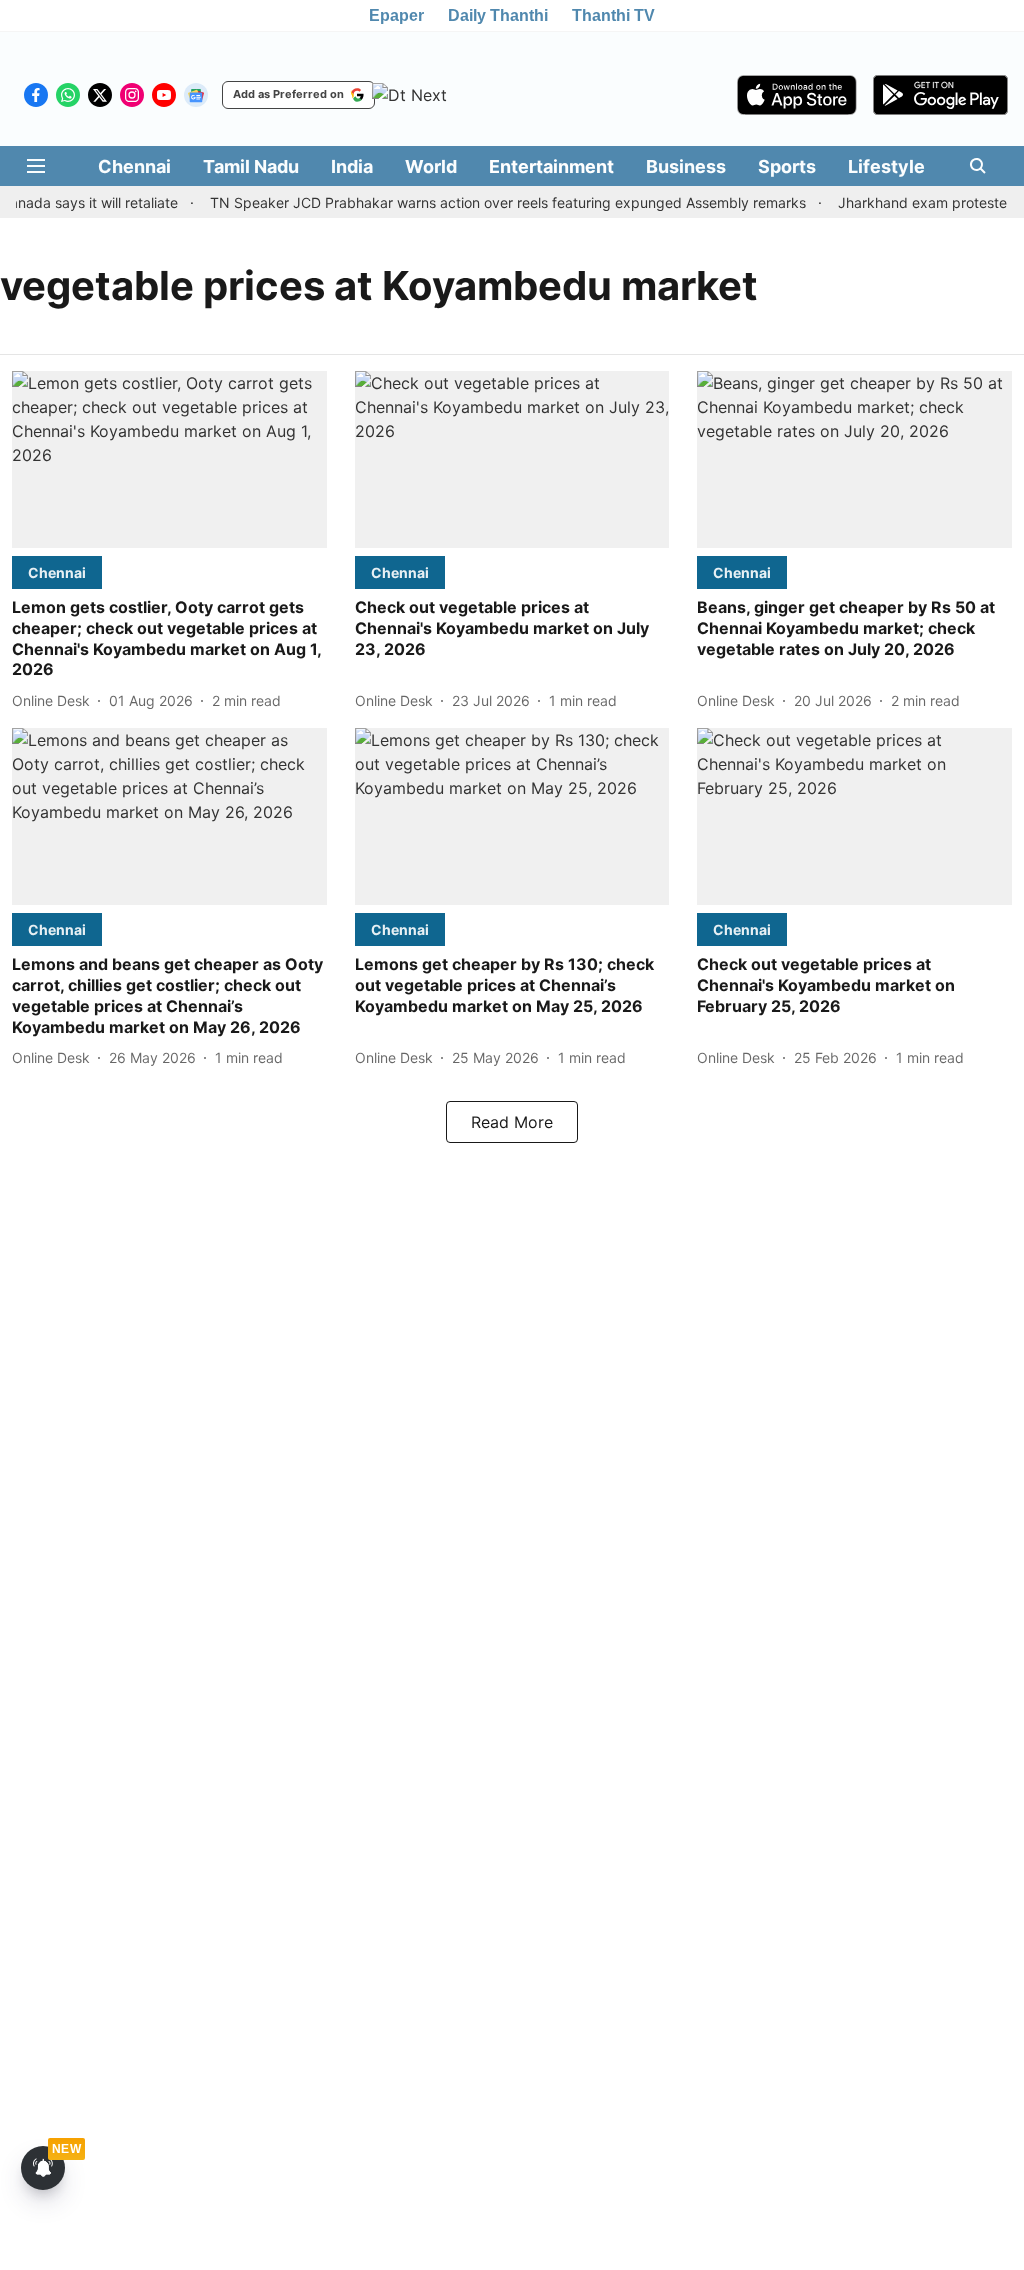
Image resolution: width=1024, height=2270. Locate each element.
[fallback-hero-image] (169, 459)
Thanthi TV (613, 15)
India (352, 166)
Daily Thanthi (498, 15)
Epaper (396, 15)
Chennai (134, 166)
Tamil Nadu (251, 166)
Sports (787, 166)
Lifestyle (886, 166)
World (431, 166)
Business (686, 166)
